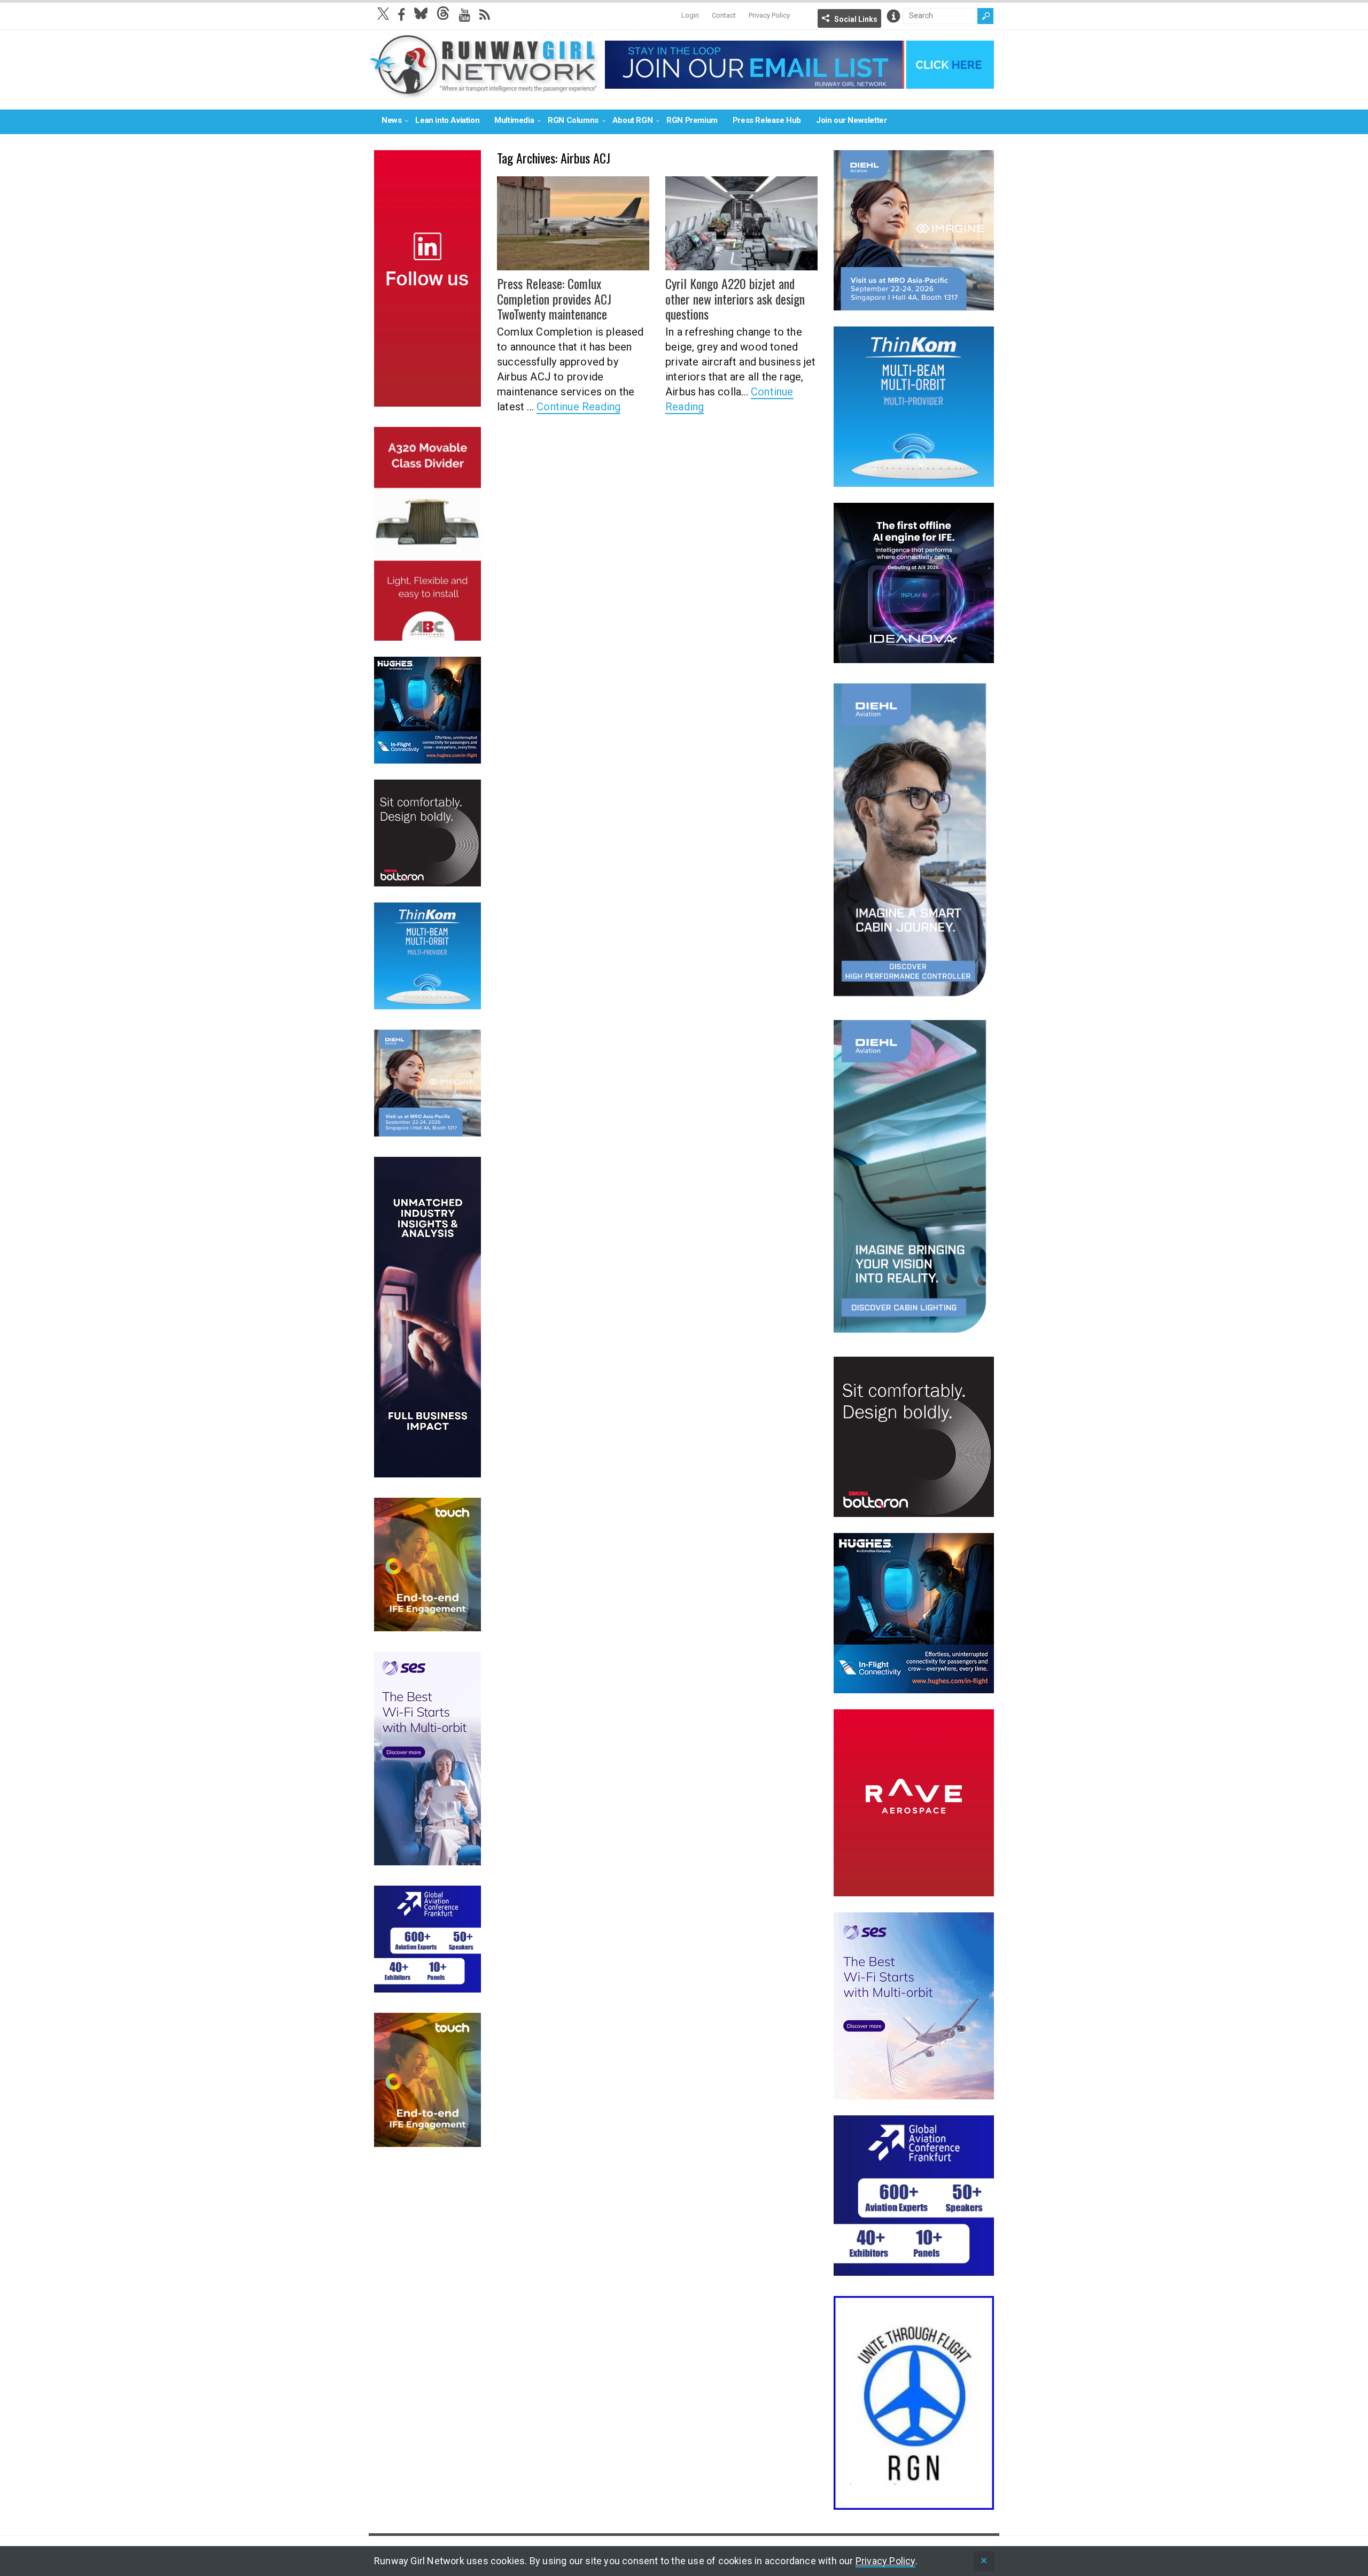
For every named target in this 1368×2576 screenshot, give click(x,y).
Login (690, 15)
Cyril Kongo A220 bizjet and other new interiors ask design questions (735, 299)
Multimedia (514, 120)
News (391, 120)
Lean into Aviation (447, 120)
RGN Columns (573, 120)
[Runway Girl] (484, 93)
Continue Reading (578, 407)
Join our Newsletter (851, 120)
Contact (724, 15)
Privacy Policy (769, 15)
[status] (984, 2561)
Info (893, 16)
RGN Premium (692, 120)
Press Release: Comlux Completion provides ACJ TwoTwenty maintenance (554, 299)
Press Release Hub (767, 120)
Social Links (856, 19)
